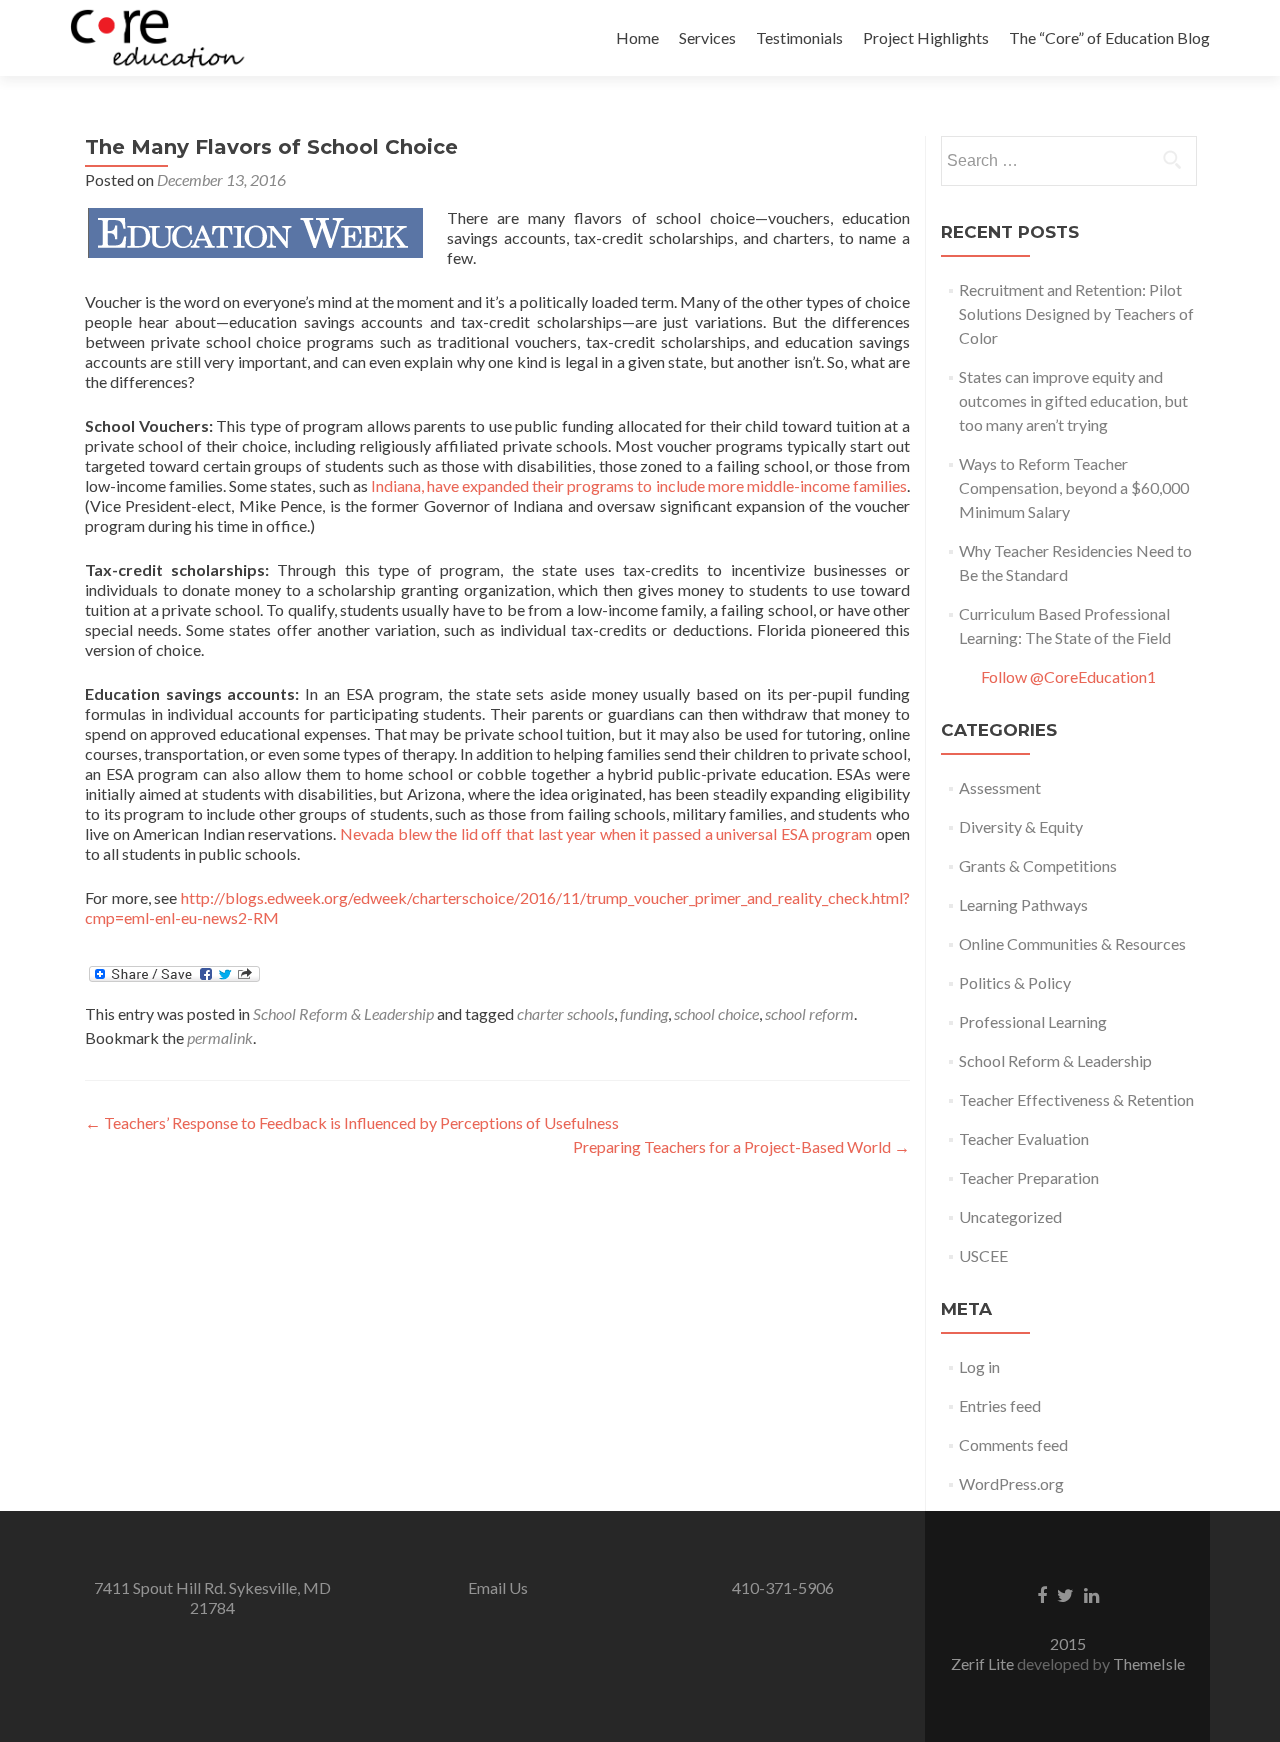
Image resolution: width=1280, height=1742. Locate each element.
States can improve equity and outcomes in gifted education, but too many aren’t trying (1073, 400)
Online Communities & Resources (1072, 943)
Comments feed (1013, 1444)
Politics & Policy (1015, 982)
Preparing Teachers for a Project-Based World (741, 1146)
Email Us (498, 1587)
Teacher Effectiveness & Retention (1076, 1099)
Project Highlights (926, 37)
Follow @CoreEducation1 (1068, 676)
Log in (979, 1366)
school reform (809, 1013)
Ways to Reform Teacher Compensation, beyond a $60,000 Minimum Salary (1074, 487)
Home (637, 37)
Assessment (1000, 787)
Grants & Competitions (1038, 865)
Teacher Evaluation (1024, 1138)
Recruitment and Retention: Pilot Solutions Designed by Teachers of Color (1076, 313)
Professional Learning (1033, 1021)
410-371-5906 (783, 1587)
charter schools (565, 1013)
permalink (220, 1037)
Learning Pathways (1023, 904)
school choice (716, 1013)
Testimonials (799, 37)
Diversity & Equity (1021, 826)
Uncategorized (1010, 1216)
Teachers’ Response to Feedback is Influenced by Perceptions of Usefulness (352, 1122)
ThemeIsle (1149, 1663)
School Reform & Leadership (343, 1013)
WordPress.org (1011, 1483)
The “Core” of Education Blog (1109, 37)
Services (707, 37)
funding (644, 1013)
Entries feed (1000, 1405)
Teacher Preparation (1029, 1177)
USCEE (983, 1255)
